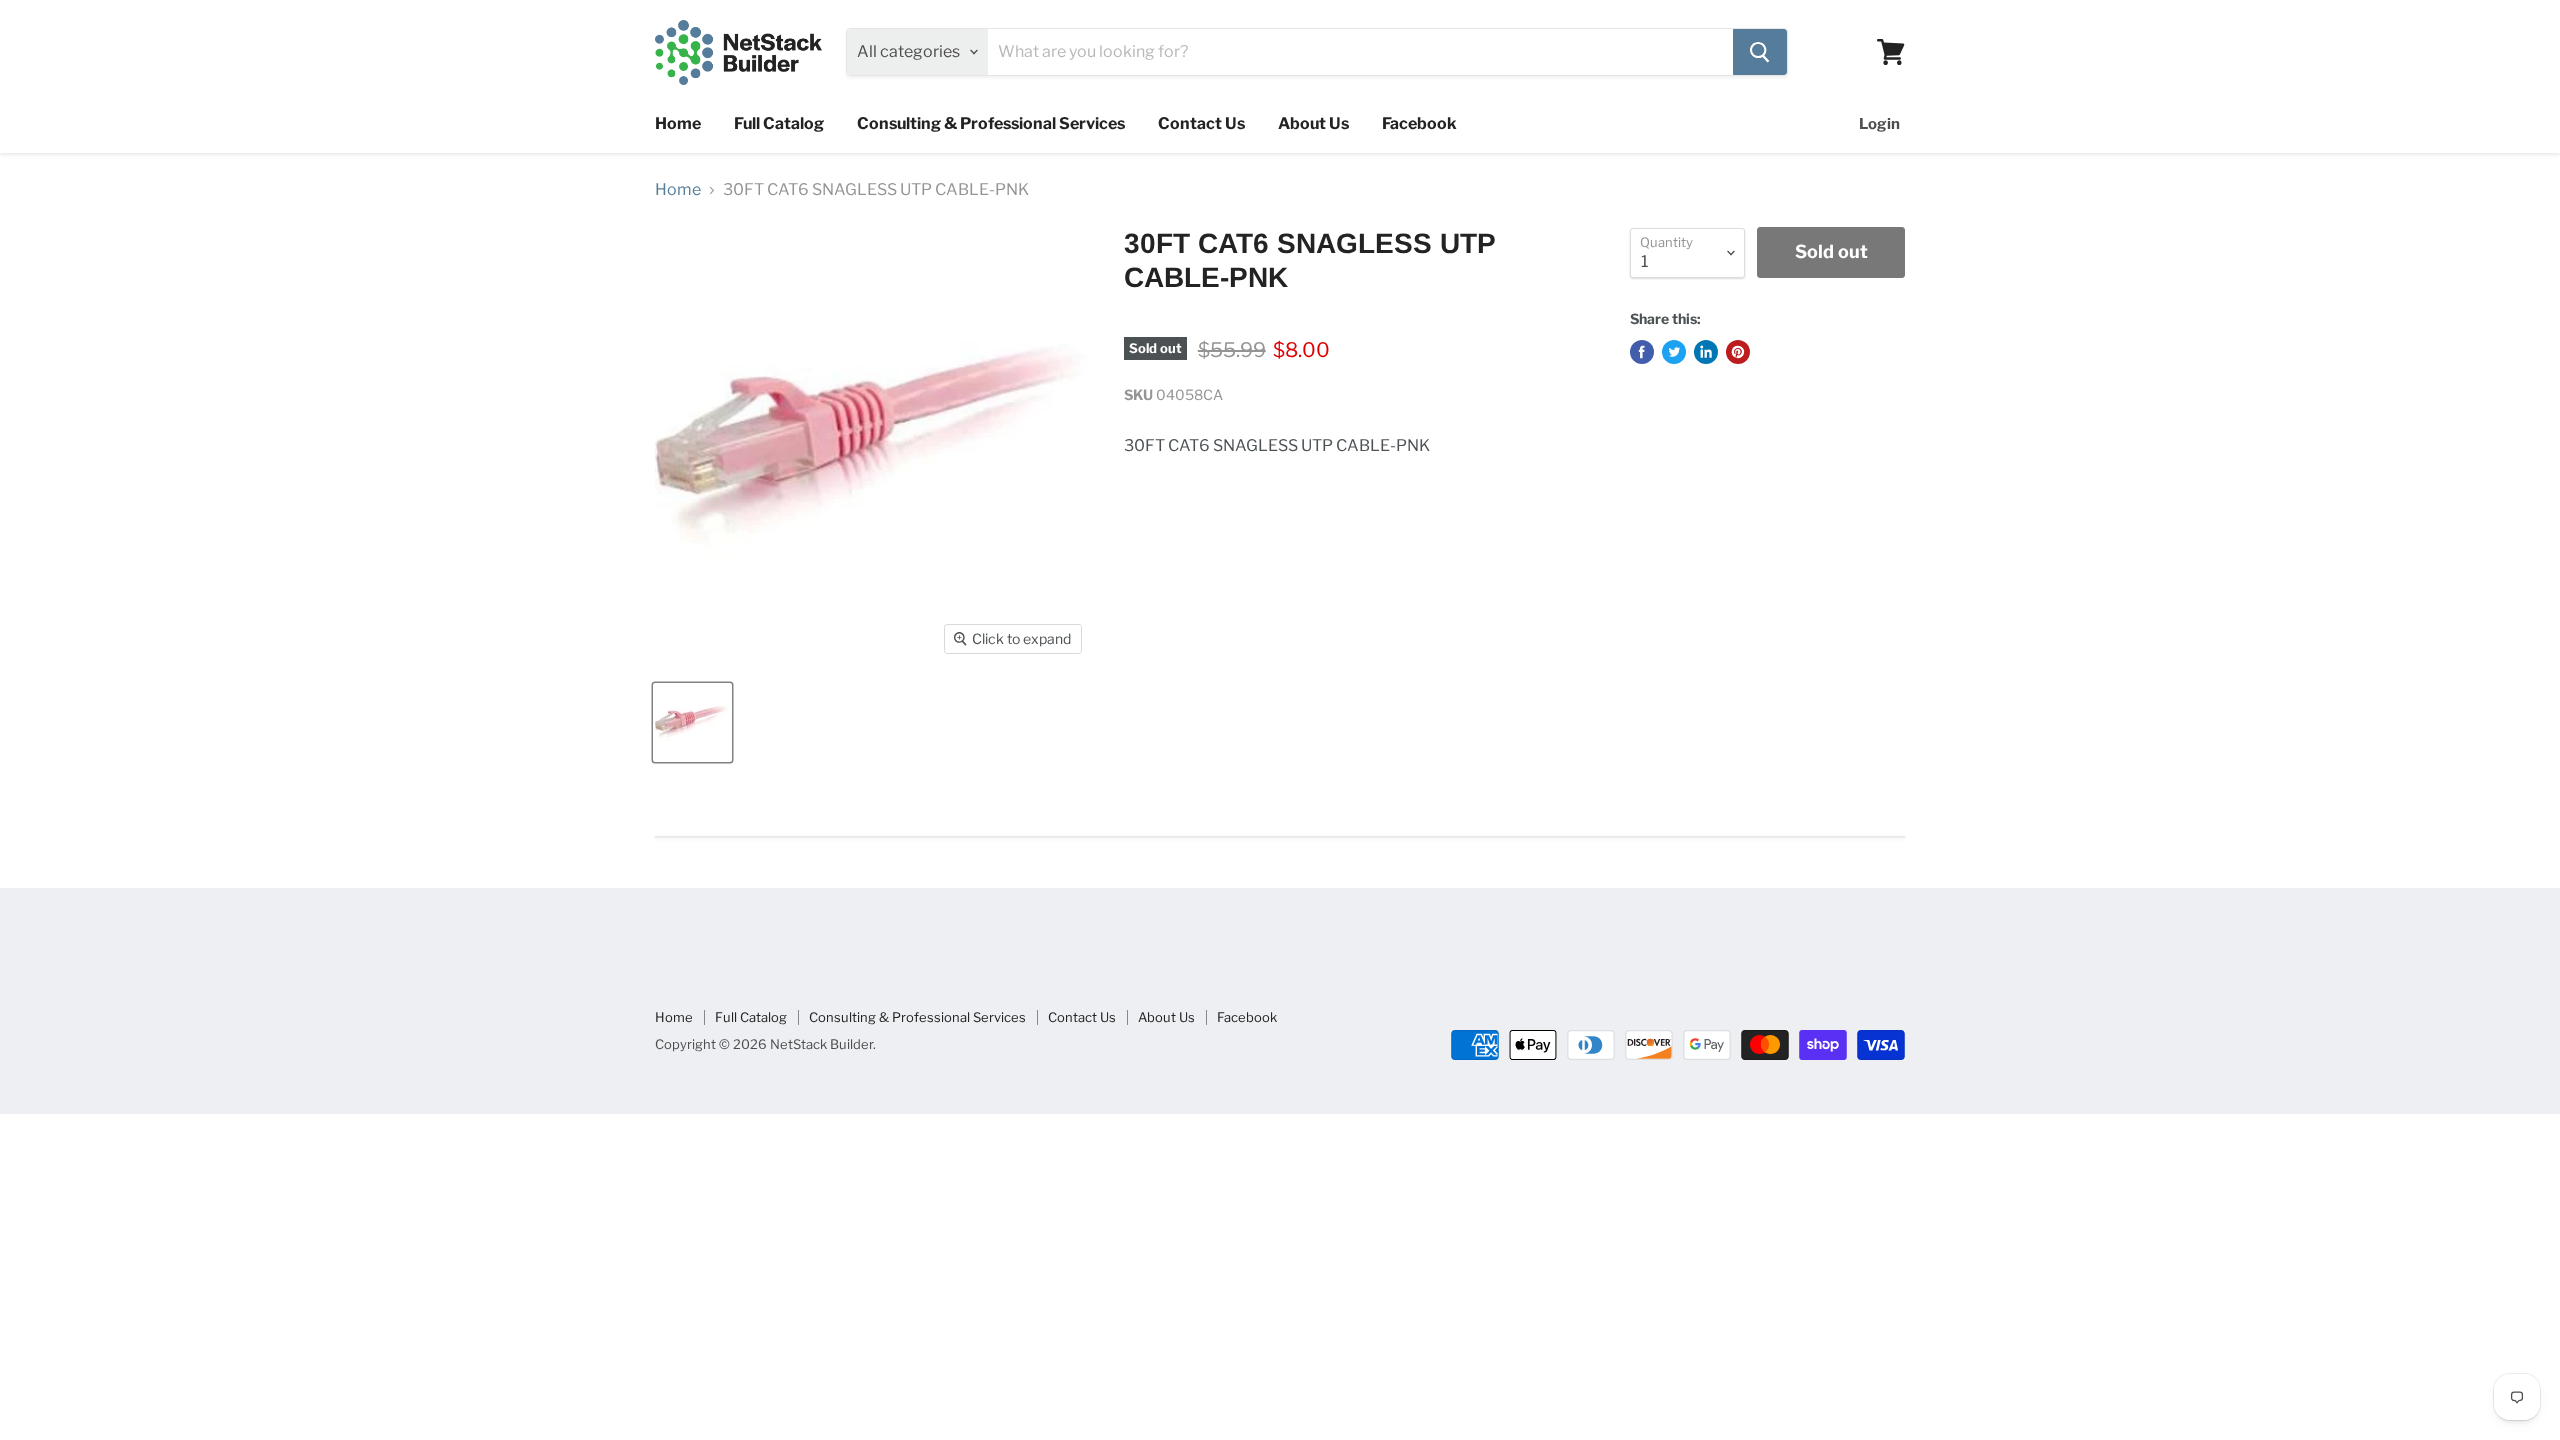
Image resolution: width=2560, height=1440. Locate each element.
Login (1879, 124)
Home (678, 123)
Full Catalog (779, 123)
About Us (1313, 123)
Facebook (1419, 123)
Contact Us (1201, 123)
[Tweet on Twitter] (1674, 352)
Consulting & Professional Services (991, 123)
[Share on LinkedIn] (1706, 352)
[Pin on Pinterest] (1738, 352)
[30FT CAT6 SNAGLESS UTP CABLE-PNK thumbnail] (692, 722)
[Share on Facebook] (1642, 352)
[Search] (1760, 52)
